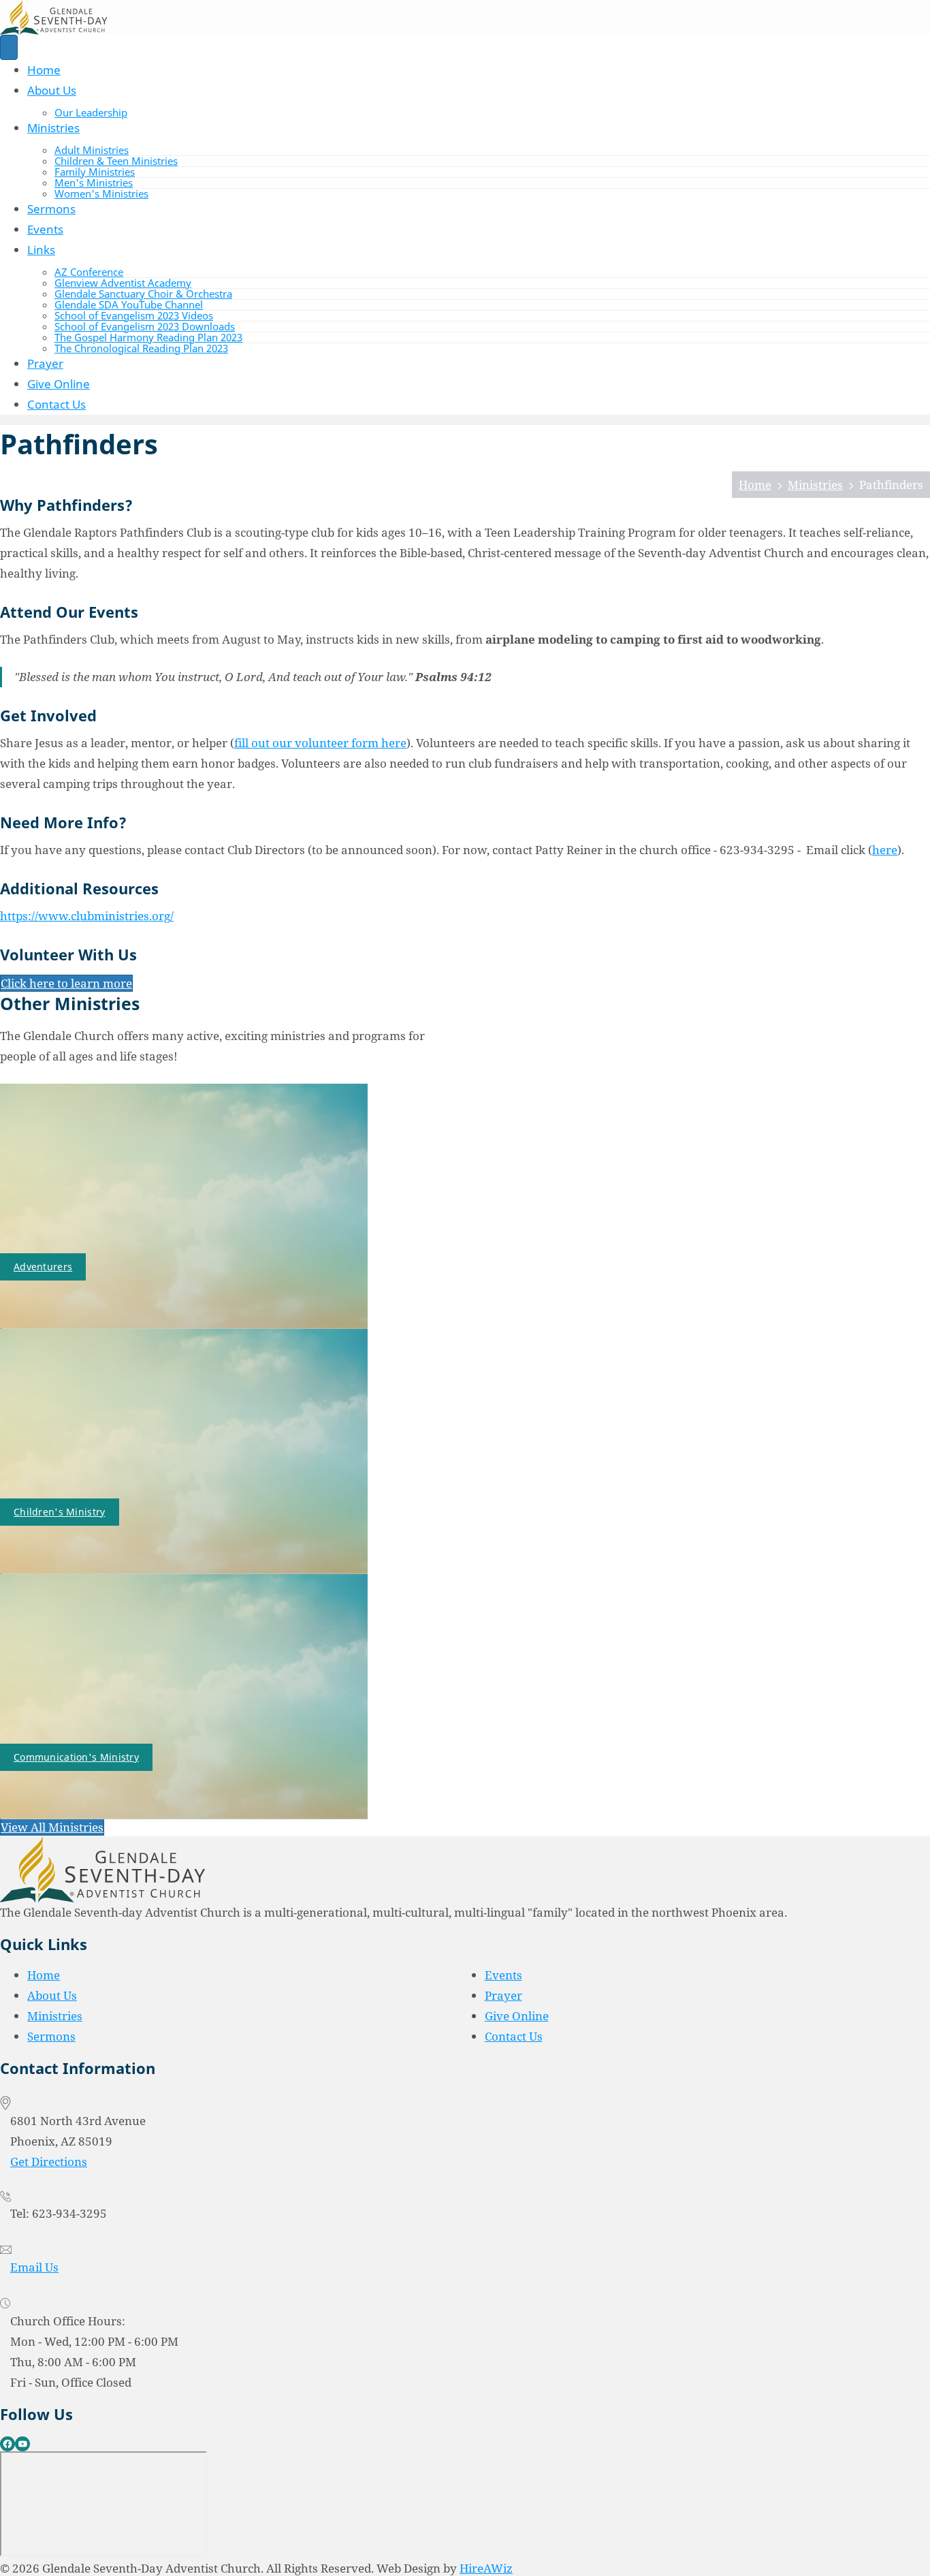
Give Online (59, 384)
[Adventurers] (184, 1205)
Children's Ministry (60, 1512)
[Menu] (9, 47)
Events (45, 229)
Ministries (53, 128)
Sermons (51, 209)
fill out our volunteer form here (320, 743)
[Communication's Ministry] (184, 1696)
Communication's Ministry (76, 1757)
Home (44, 70)
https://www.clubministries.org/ (87, 916)
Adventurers (43, 1267)
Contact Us (57, 404)
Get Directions (49, 2162)
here (885, 850)
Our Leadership (91, 112)
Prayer (45, 363)
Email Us (34, 2267)
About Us (52, 90)
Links (41, 250)
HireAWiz (486, 2568)
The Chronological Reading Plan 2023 (141, 348)
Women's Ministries (101, 193)
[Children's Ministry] (184, 1450)
